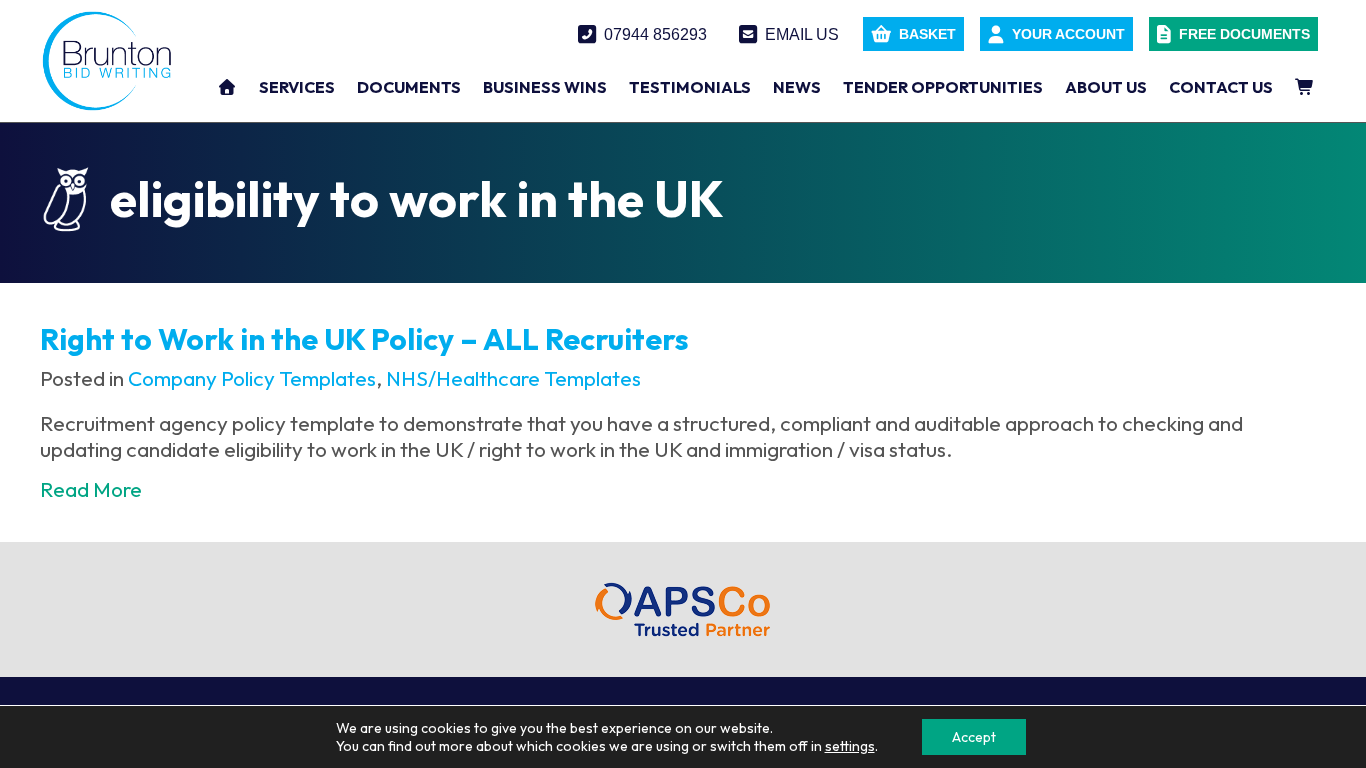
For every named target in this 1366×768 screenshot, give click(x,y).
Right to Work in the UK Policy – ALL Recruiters (364, 339)
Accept (974, 737)
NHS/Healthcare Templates (513, 378)
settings (850, 746)
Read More (91, 489)
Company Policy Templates (252, 378)
